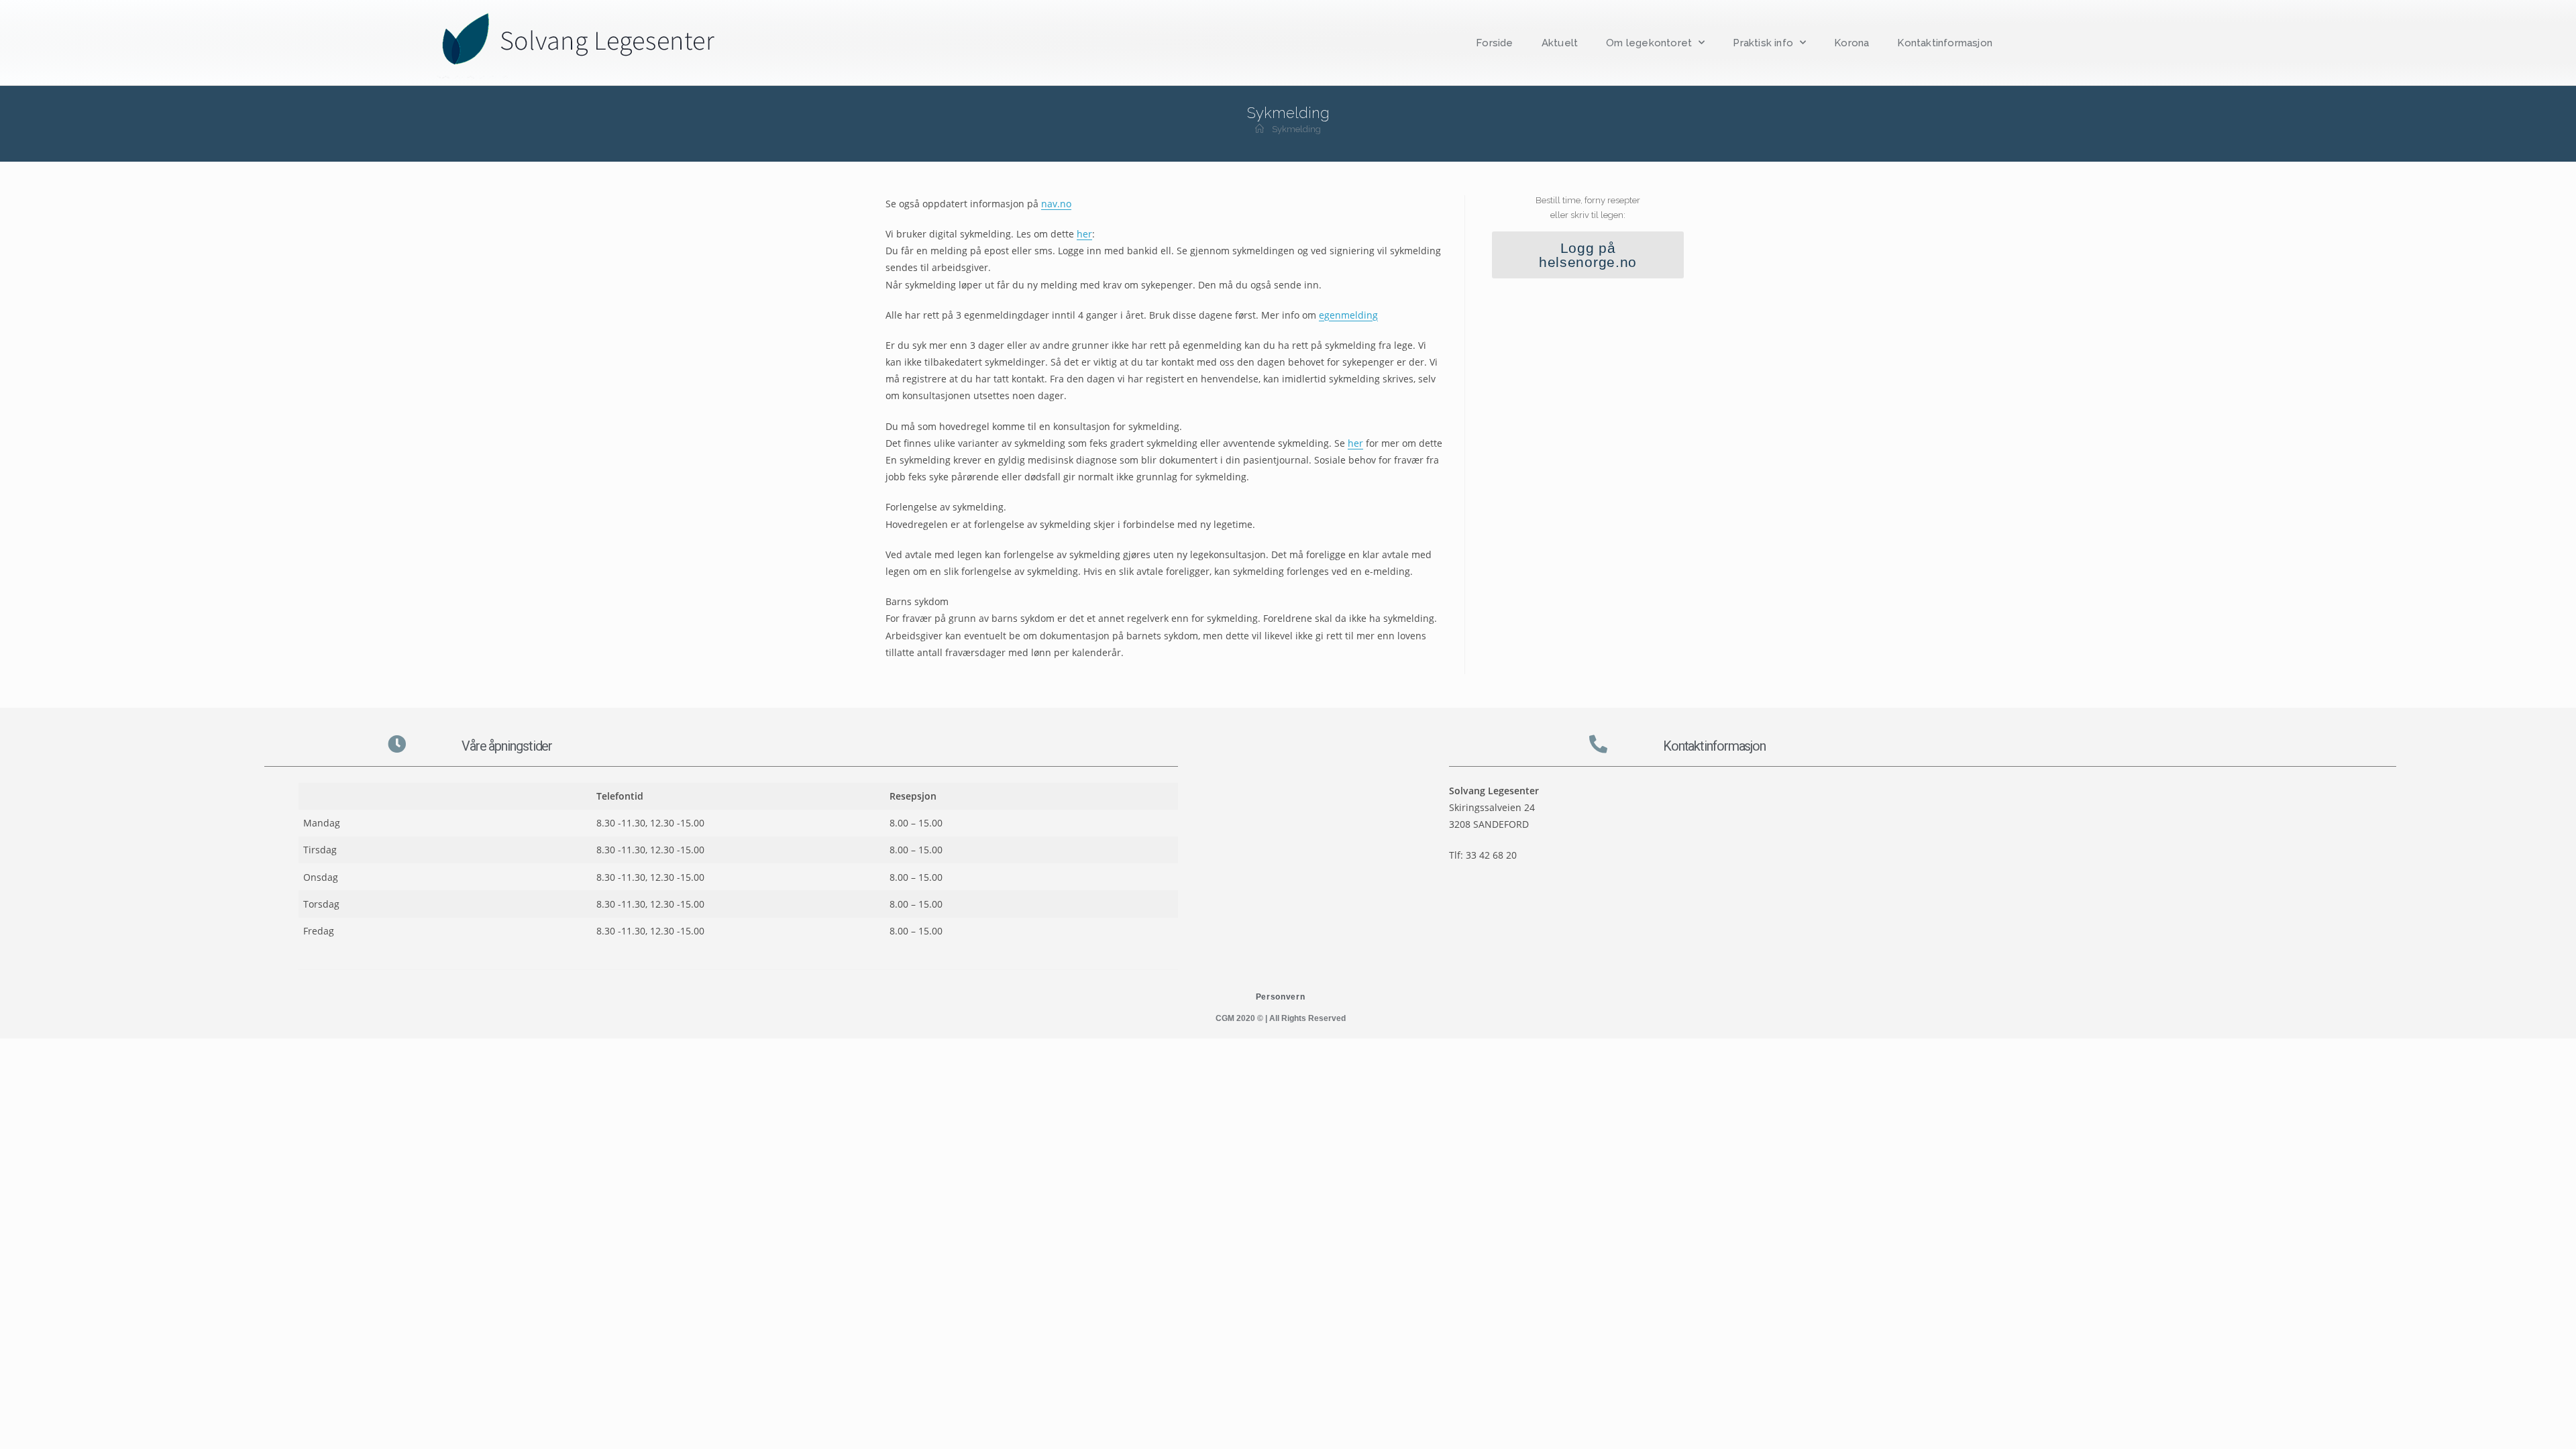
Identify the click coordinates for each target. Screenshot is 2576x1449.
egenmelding (1348, 315)
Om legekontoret (1649, 43)
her (1084, 234)
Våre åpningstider (507, 746)
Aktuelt (1560, 43)
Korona (1851, 43)
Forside (1494, 43)
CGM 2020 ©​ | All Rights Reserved (1281, 1018)
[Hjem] (1259, 129)
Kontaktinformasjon (1945, 43)
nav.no (1056, 204)
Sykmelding (1296, 129)
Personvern (1281, 997)
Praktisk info (1763, 43)
